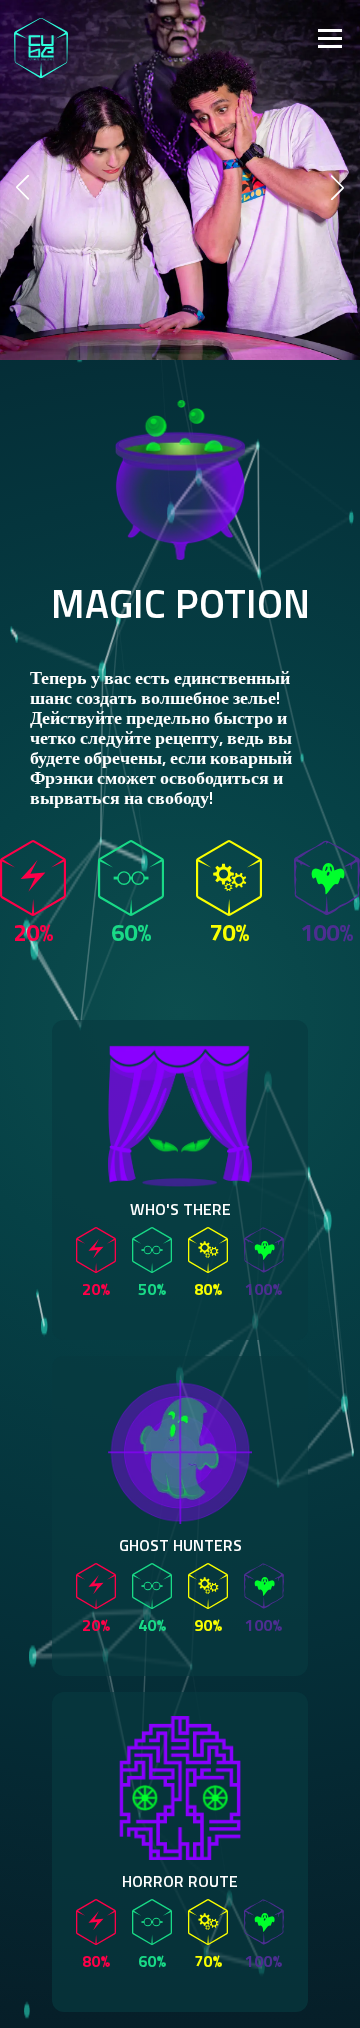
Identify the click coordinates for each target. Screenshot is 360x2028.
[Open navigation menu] (208, 36)
